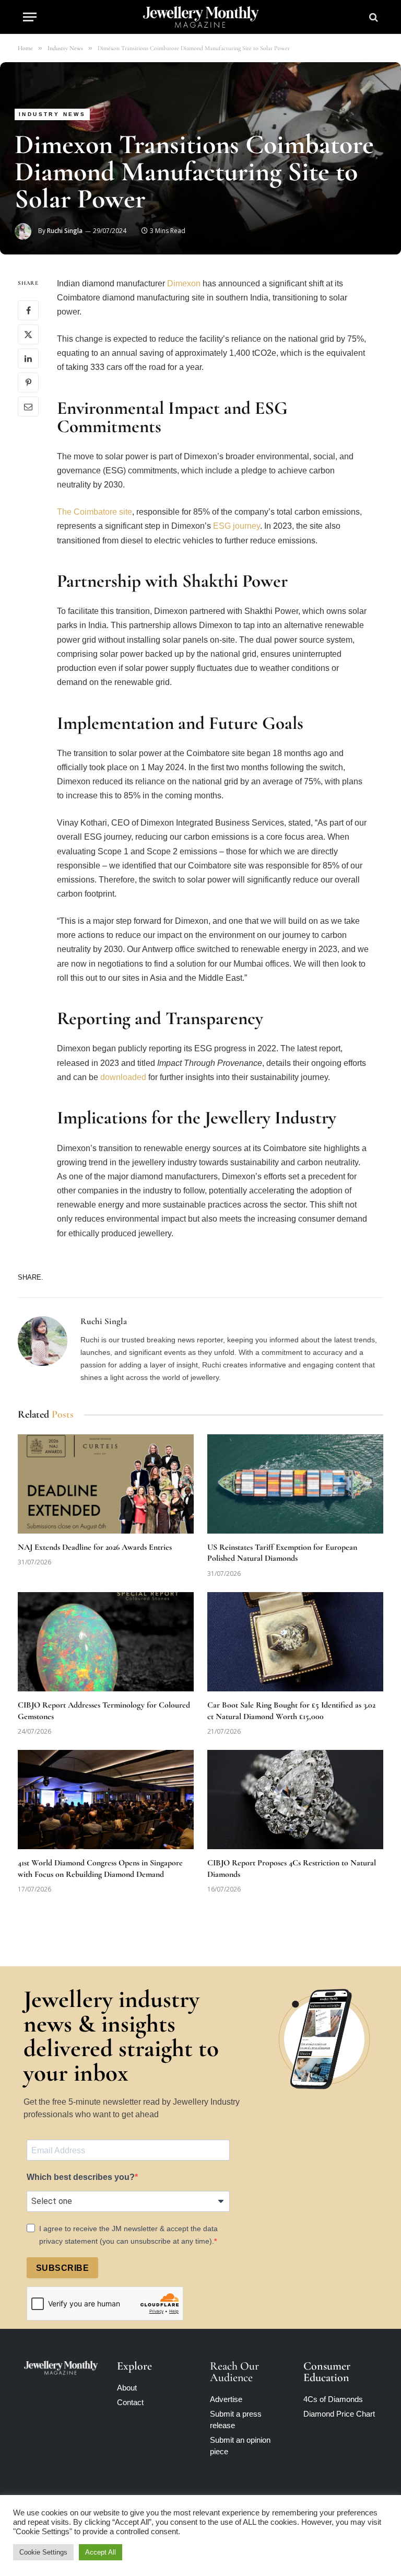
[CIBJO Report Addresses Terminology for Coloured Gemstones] (106, 1642)
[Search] (373, 17)
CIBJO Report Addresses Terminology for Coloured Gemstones (104, 1711)
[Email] (28, 407)
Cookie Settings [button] (43, 2552)
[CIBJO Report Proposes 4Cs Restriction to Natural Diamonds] (295, 1800)
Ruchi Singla (65, 231)
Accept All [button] (101, 2552)
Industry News (52, 114)
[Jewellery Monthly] (201, 17)
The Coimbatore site (95, 512)
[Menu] (30, 17)
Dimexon (184, 283)
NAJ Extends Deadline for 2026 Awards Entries (95, 1547)
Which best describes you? (81, 2177)
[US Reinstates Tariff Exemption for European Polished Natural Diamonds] (295, 1484)
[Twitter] (28, 334)
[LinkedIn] (28, 358)
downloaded (123, 1077)
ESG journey (237, 526)
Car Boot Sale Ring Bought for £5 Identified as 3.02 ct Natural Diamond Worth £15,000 (291, 1711)
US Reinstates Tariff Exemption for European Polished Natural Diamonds (282, 1553)
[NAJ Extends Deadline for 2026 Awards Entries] (106, 1484)
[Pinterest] (28, 382)
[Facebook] (28, 310)
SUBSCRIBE (62, 2268)
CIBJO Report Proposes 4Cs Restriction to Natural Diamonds (292, 1869)
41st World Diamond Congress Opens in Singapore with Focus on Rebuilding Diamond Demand (100, 1869)
